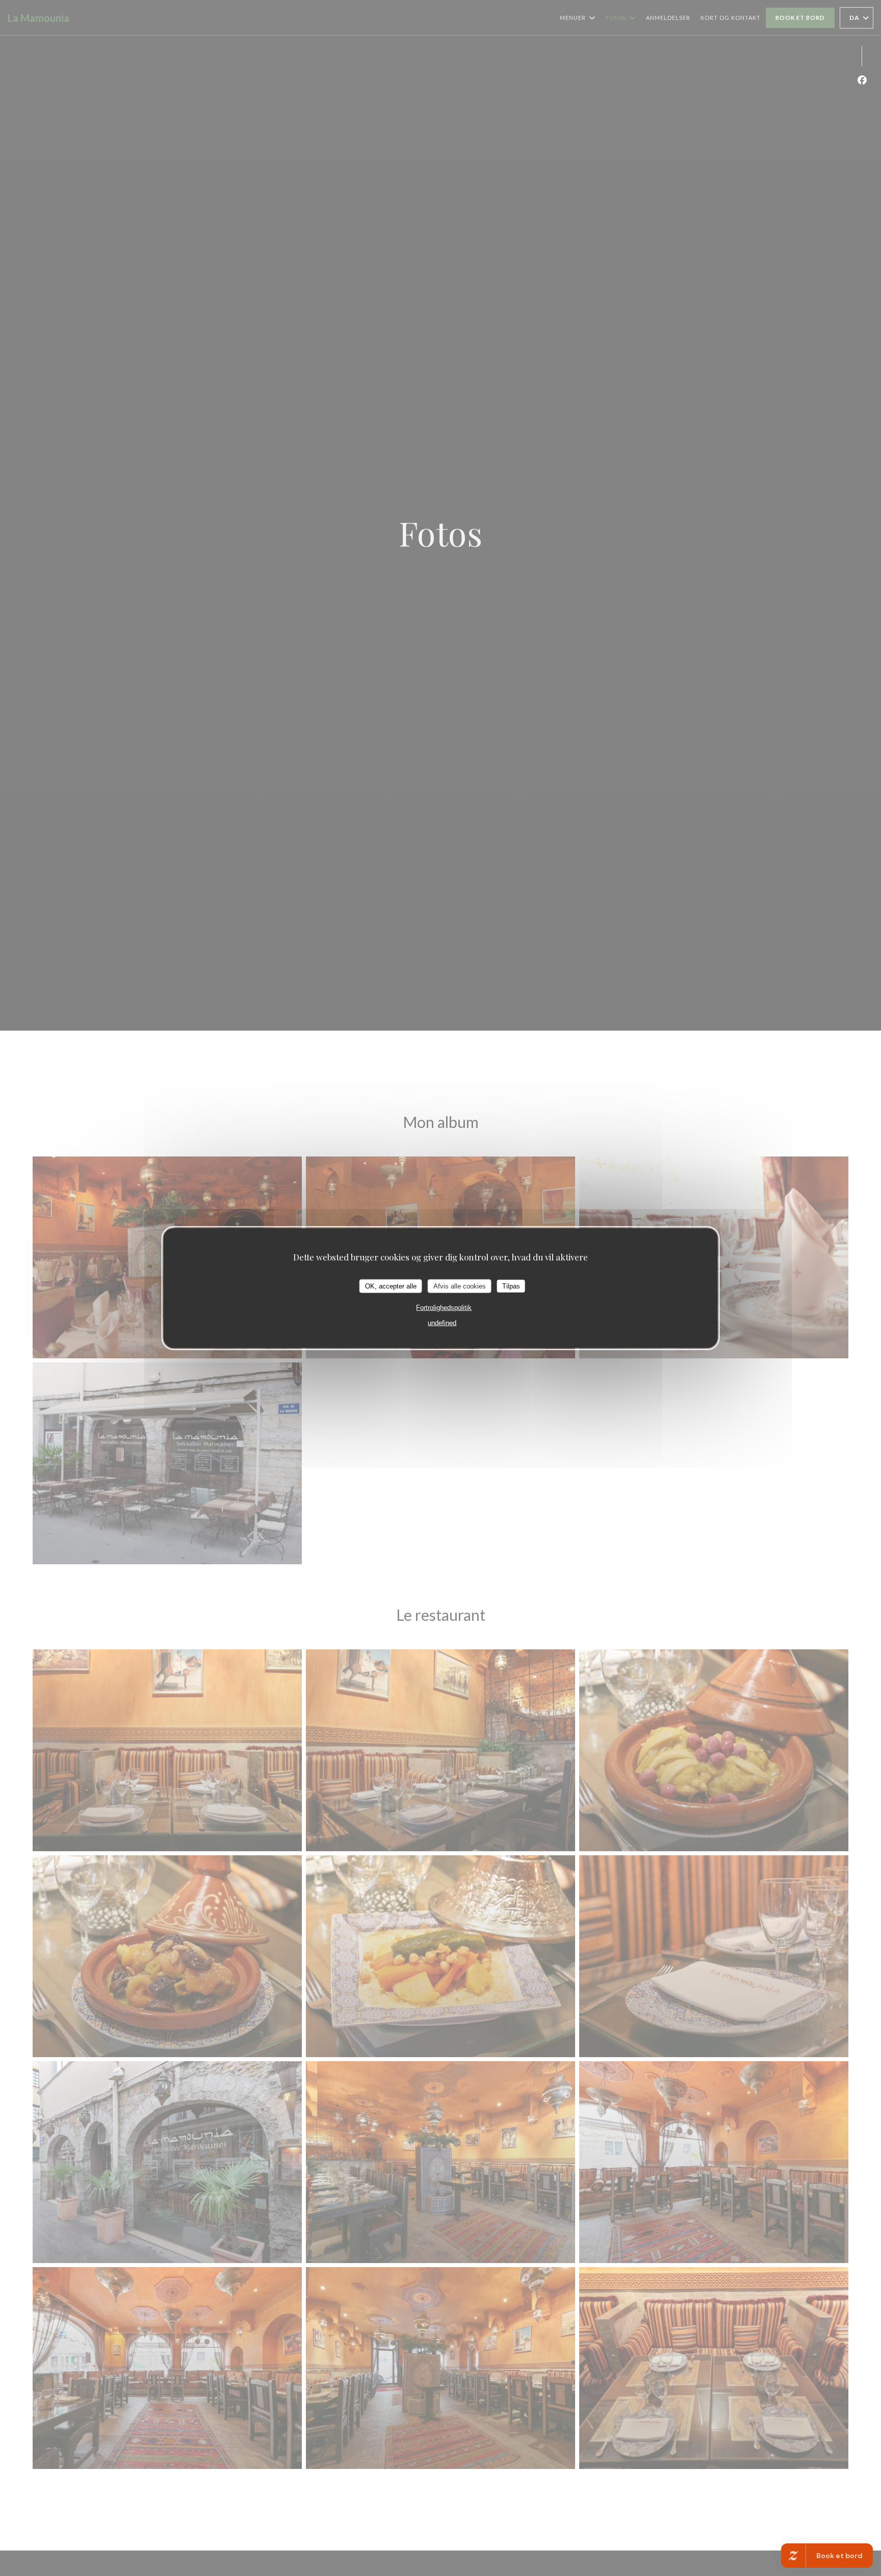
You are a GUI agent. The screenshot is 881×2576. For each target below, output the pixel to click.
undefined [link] (442, 1323)
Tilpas (511, 1286)
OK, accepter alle (391, 1286)
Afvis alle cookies (460, 1286)
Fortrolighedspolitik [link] (444, 1308)
